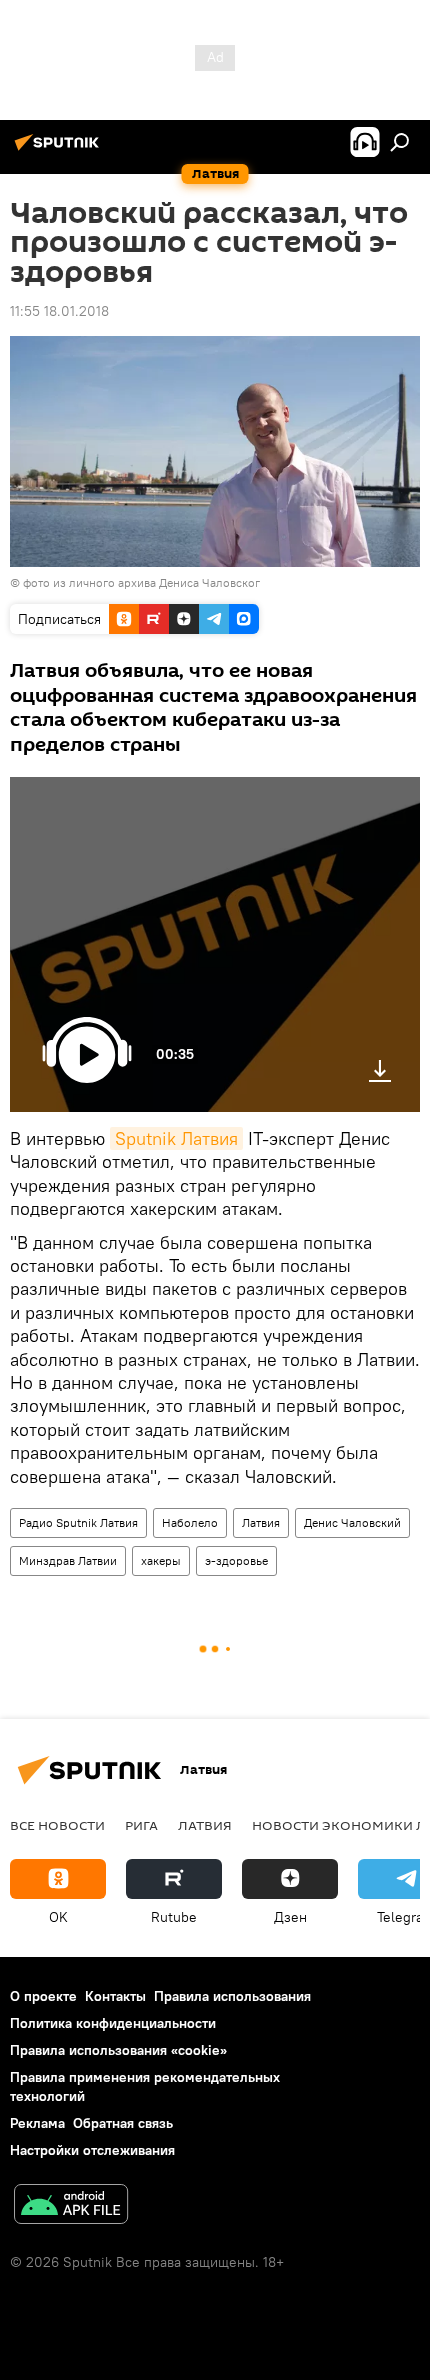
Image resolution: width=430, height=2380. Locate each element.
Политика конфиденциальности (113, 2023)
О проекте (43, 1996)
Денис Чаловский (352, 1522)
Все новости (57, 1825)
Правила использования (232, 1996)
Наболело (190, 1522)
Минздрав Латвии (68, 1560)
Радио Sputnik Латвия (78, 1522)
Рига (141, 1825)
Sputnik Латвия (176, 1138)
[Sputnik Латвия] (60, 150)
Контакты (115, 1996)
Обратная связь (123, 2123)
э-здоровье (236, 1560)
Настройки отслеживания (92, 2150)
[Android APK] (71, 2206)
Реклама (37, 2123)
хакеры (161, 1560)
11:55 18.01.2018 (59, 311)
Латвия (261, 1522)
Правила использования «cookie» (118, 2050)
